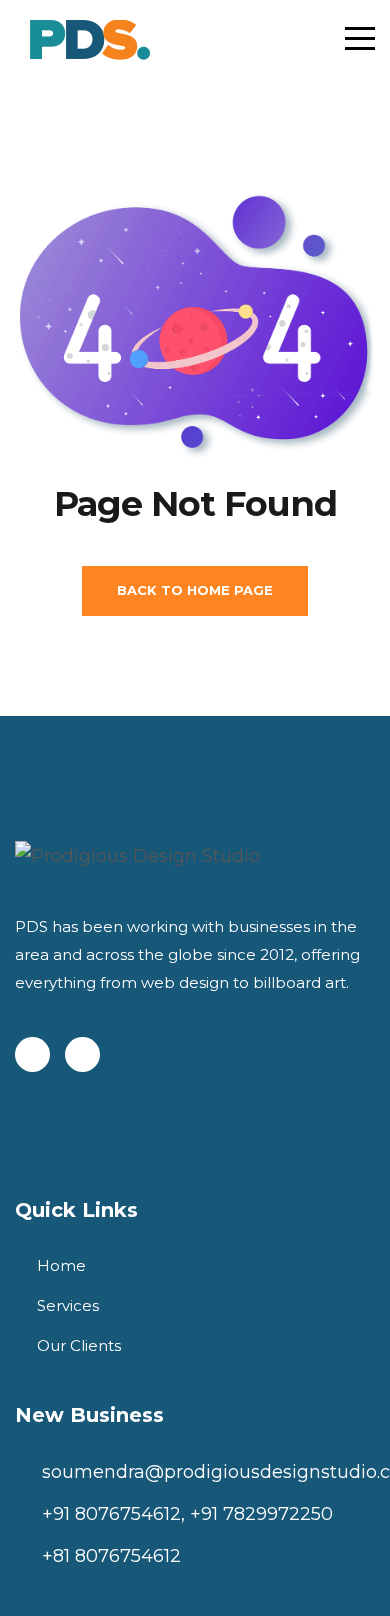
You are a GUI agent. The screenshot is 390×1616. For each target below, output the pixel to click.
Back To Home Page (195, 590)
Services (68, 1305)
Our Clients (79, 1345)
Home (61, 1265)
